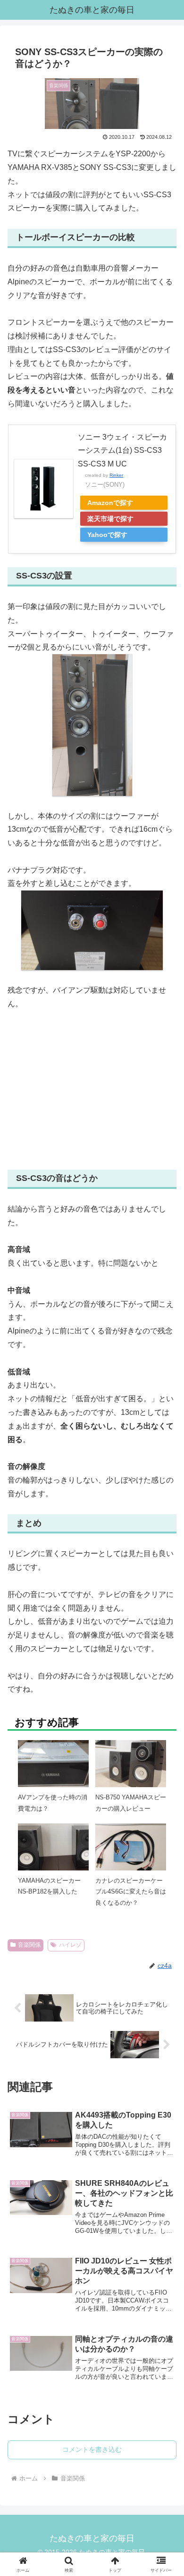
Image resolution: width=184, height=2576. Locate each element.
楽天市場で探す (110, 519)
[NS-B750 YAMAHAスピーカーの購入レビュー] (131, 1766)
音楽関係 (29, 1945)
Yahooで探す (107, 535)
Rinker (116, 475)
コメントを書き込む (92, 2449)
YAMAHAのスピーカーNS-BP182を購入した (49, 1886)
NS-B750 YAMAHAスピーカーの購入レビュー (131, 1803)
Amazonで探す (110, 503)
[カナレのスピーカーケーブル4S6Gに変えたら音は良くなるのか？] (131, 1850)
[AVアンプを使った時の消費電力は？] (53, 1766)
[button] (165, 1697)
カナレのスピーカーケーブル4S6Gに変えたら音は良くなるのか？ (131, 1892)
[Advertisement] (92, 1090)
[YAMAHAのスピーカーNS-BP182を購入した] (53, 1848)
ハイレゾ (70, 1945)
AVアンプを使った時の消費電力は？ (53, 1803)
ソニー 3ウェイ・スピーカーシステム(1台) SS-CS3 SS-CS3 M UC (122, 451)
